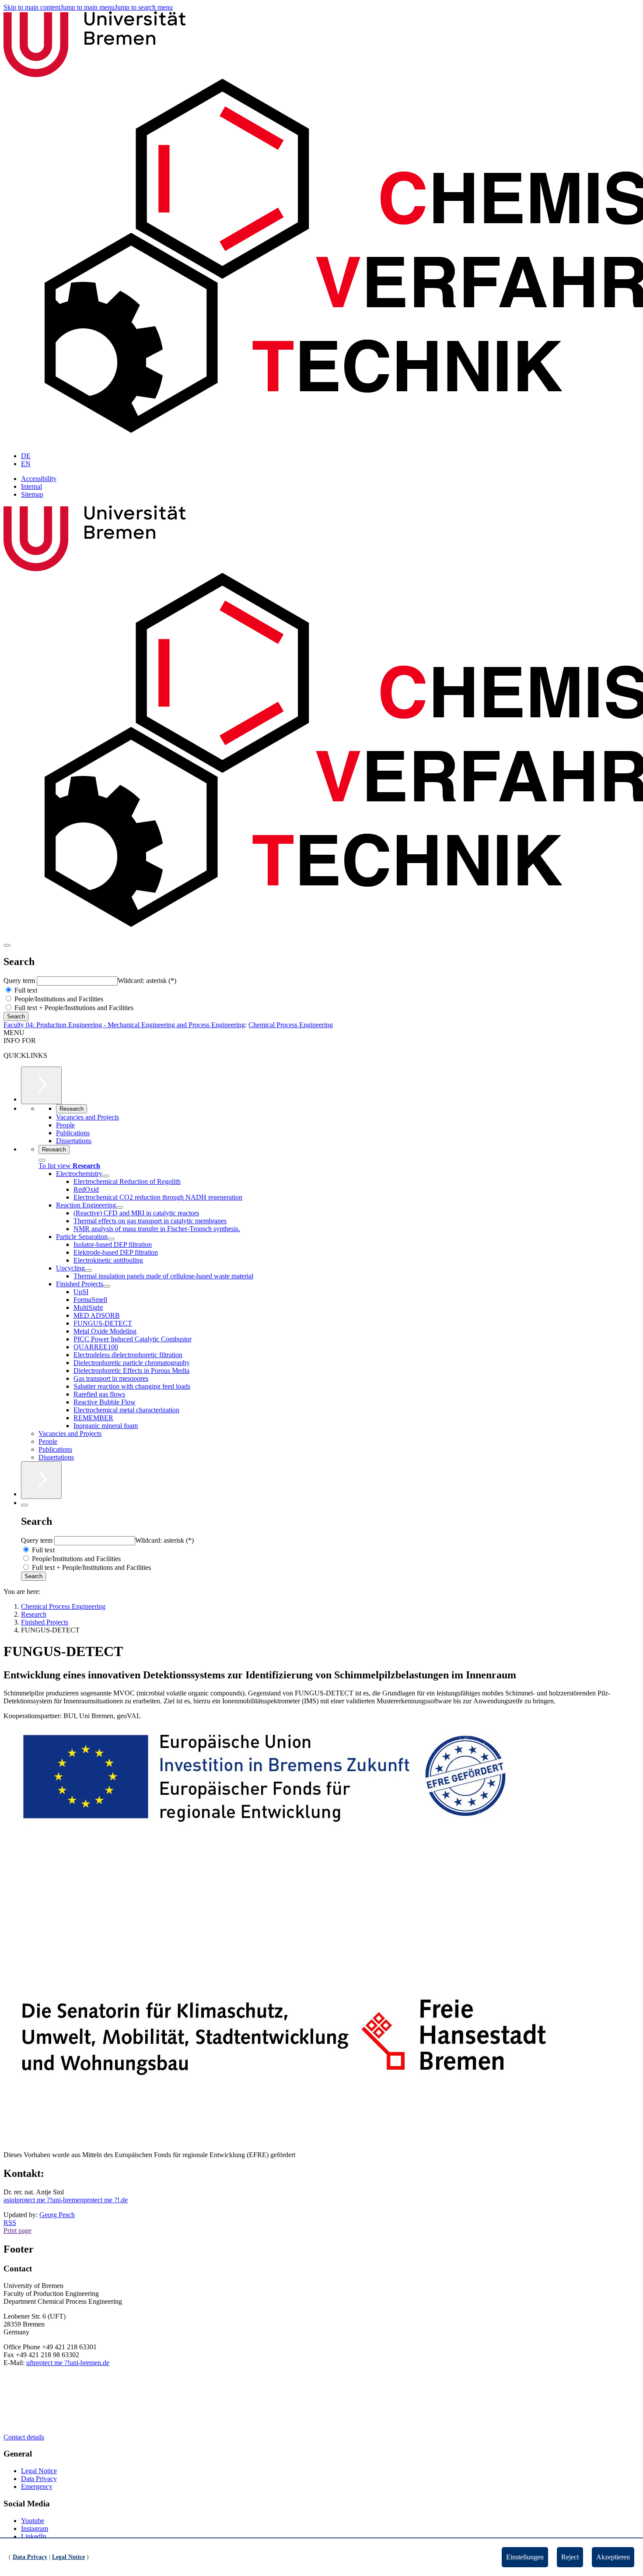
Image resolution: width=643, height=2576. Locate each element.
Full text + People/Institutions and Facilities (73, 1008)
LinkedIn (34, 2536)
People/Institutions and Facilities (58, 999)
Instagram (35, 2529)
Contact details (24, 2437)
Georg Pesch (57, 2215)
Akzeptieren (613, 2557)
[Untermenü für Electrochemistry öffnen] (106, 1176)
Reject (570, 2557)
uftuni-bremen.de (68, 2363)
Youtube (33, 2521)
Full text (25, 990)
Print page (17, 2230)
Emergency (37, 2487)
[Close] (42, 1160)
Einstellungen (525, 2557)
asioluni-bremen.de (66, 2200)
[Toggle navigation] (7, 945)
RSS (10, 2223)
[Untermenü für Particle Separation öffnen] (111, 1239)
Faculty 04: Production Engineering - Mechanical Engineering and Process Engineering (124, 1025)
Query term (20, 981)
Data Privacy (39, 2479)
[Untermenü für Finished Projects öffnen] (107, 1286)
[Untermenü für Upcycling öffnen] (88, 1270)
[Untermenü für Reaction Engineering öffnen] (119, 1207)
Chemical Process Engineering (291, 1025)
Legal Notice (39, 2471)
